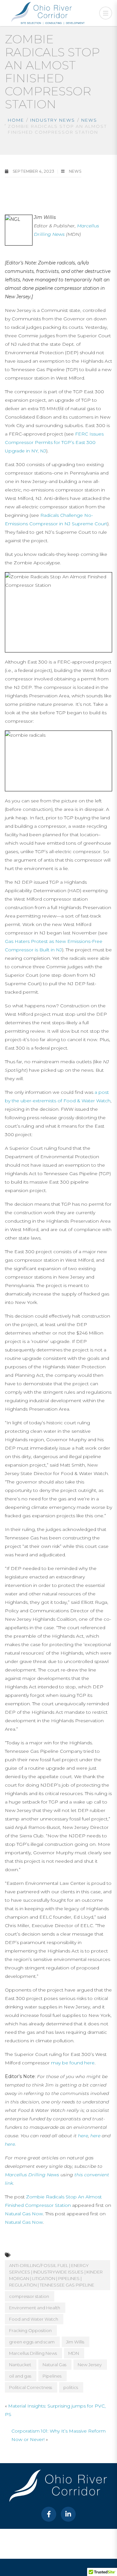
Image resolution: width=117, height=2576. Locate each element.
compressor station (29, 2296)
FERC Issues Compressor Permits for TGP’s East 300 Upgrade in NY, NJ (54, 442)
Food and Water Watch (34, 2319)
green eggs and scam (32, 2342)
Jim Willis (75, 2342)
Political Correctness (31, 2387)
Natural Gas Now (24, 2214)
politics (71, 2387)
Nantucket (20, 2365)
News (89, 120)
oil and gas (20, 2376)
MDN (74, 2353)
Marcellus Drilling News (32, 2175)
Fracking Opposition (30, 2330)
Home (16, 120)
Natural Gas (54, 2365)
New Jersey (90, 2365)
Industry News (53, 120)
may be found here (73, 2063)
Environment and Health (35, 2308)
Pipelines (52, 2376)
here (83, 2136)
